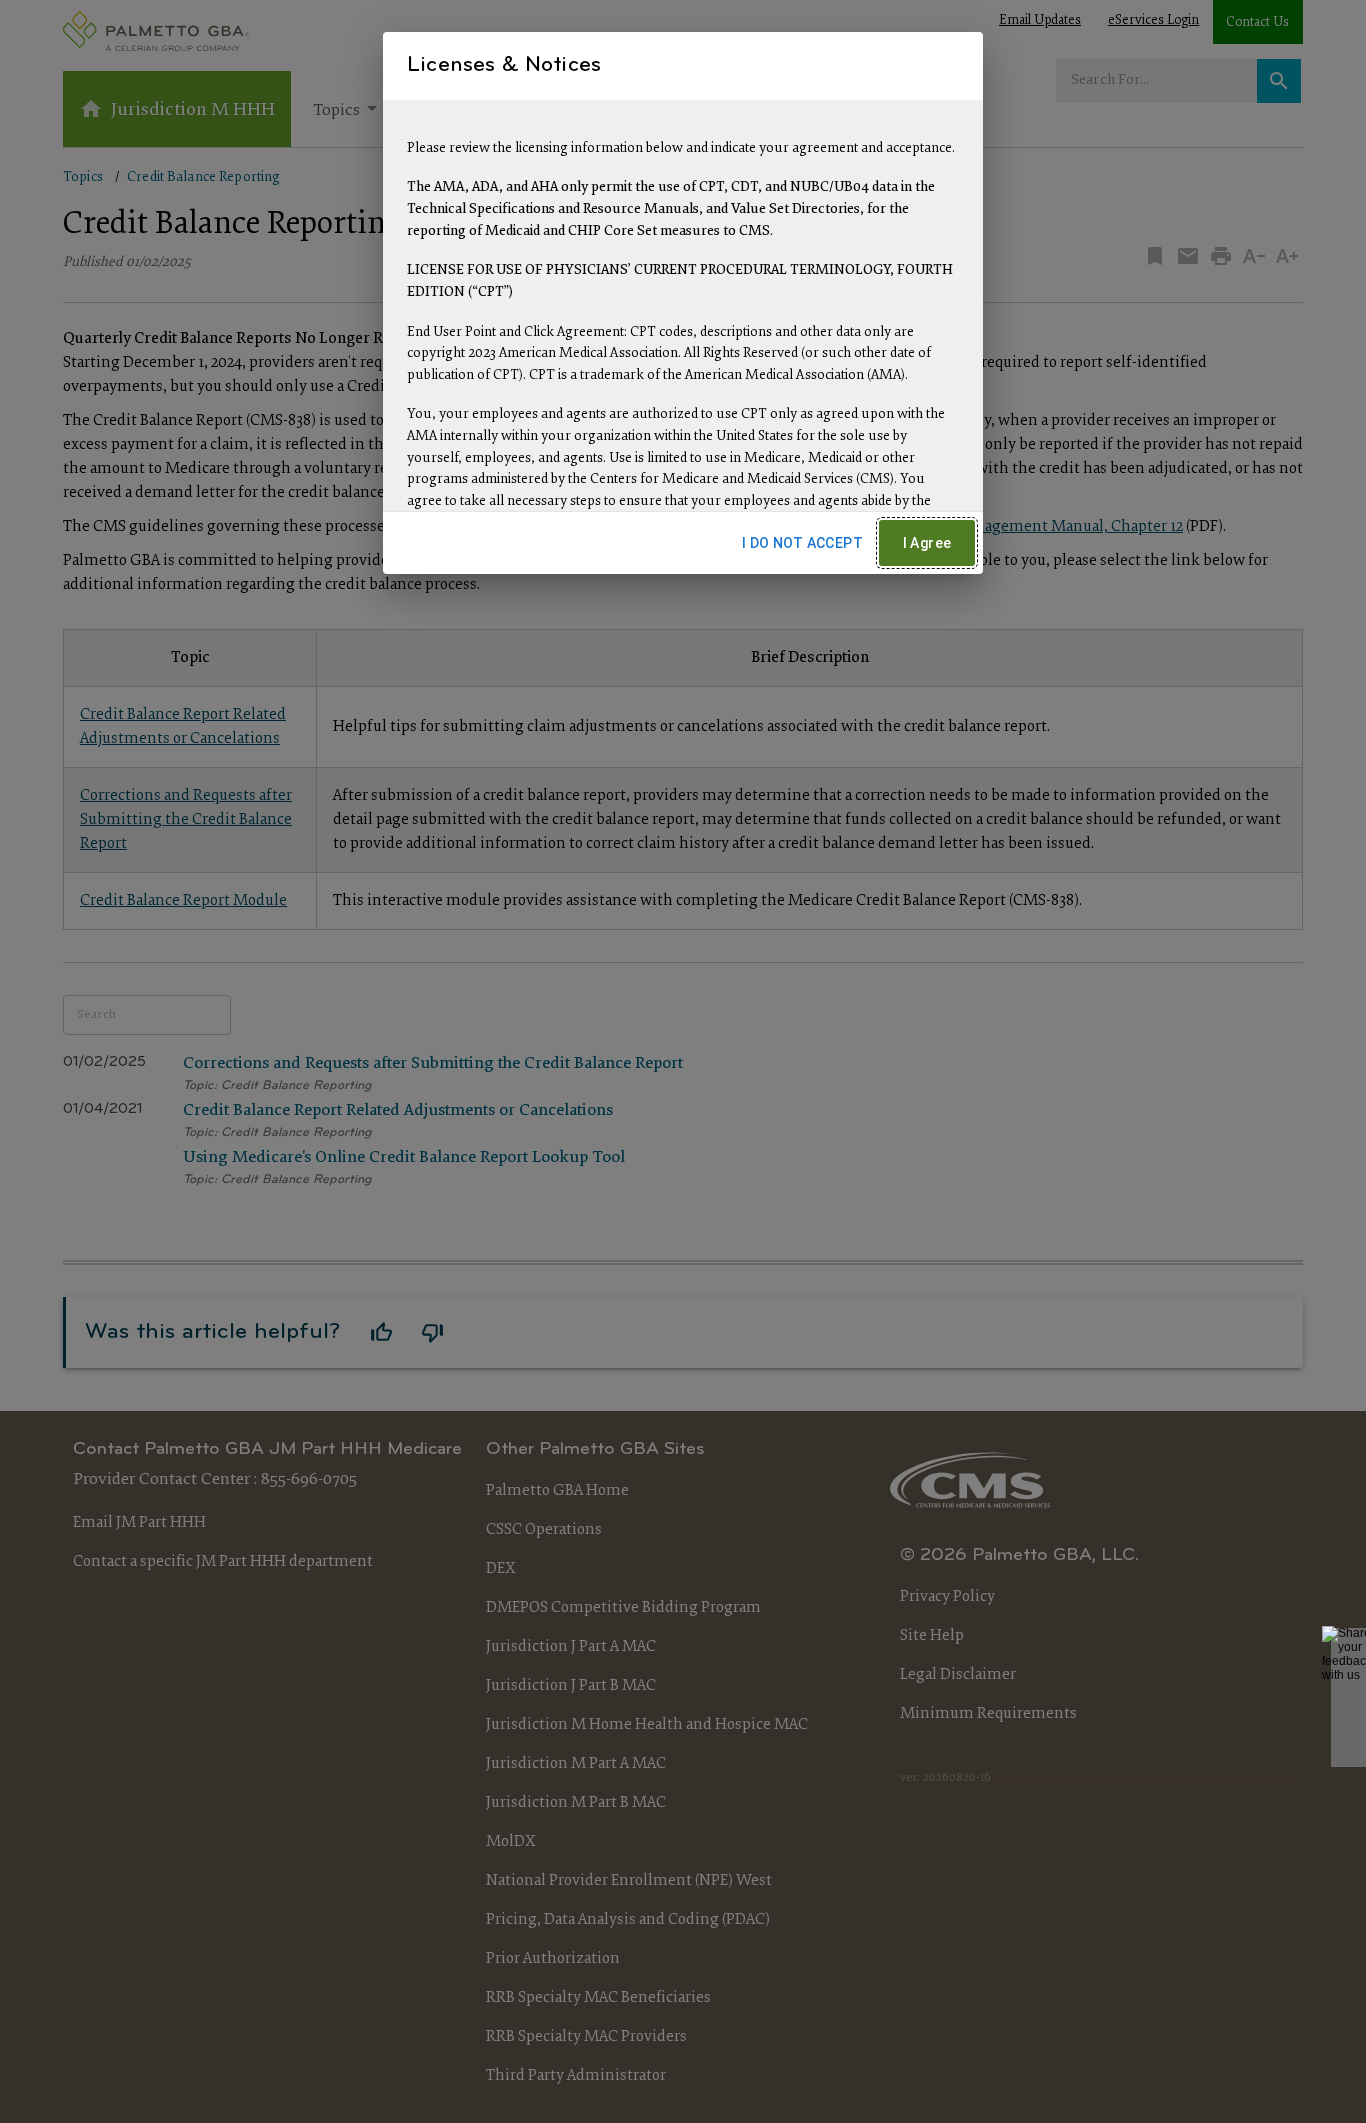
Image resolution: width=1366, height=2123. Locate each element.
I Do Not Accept (802, 543)
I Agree (927, 543)
